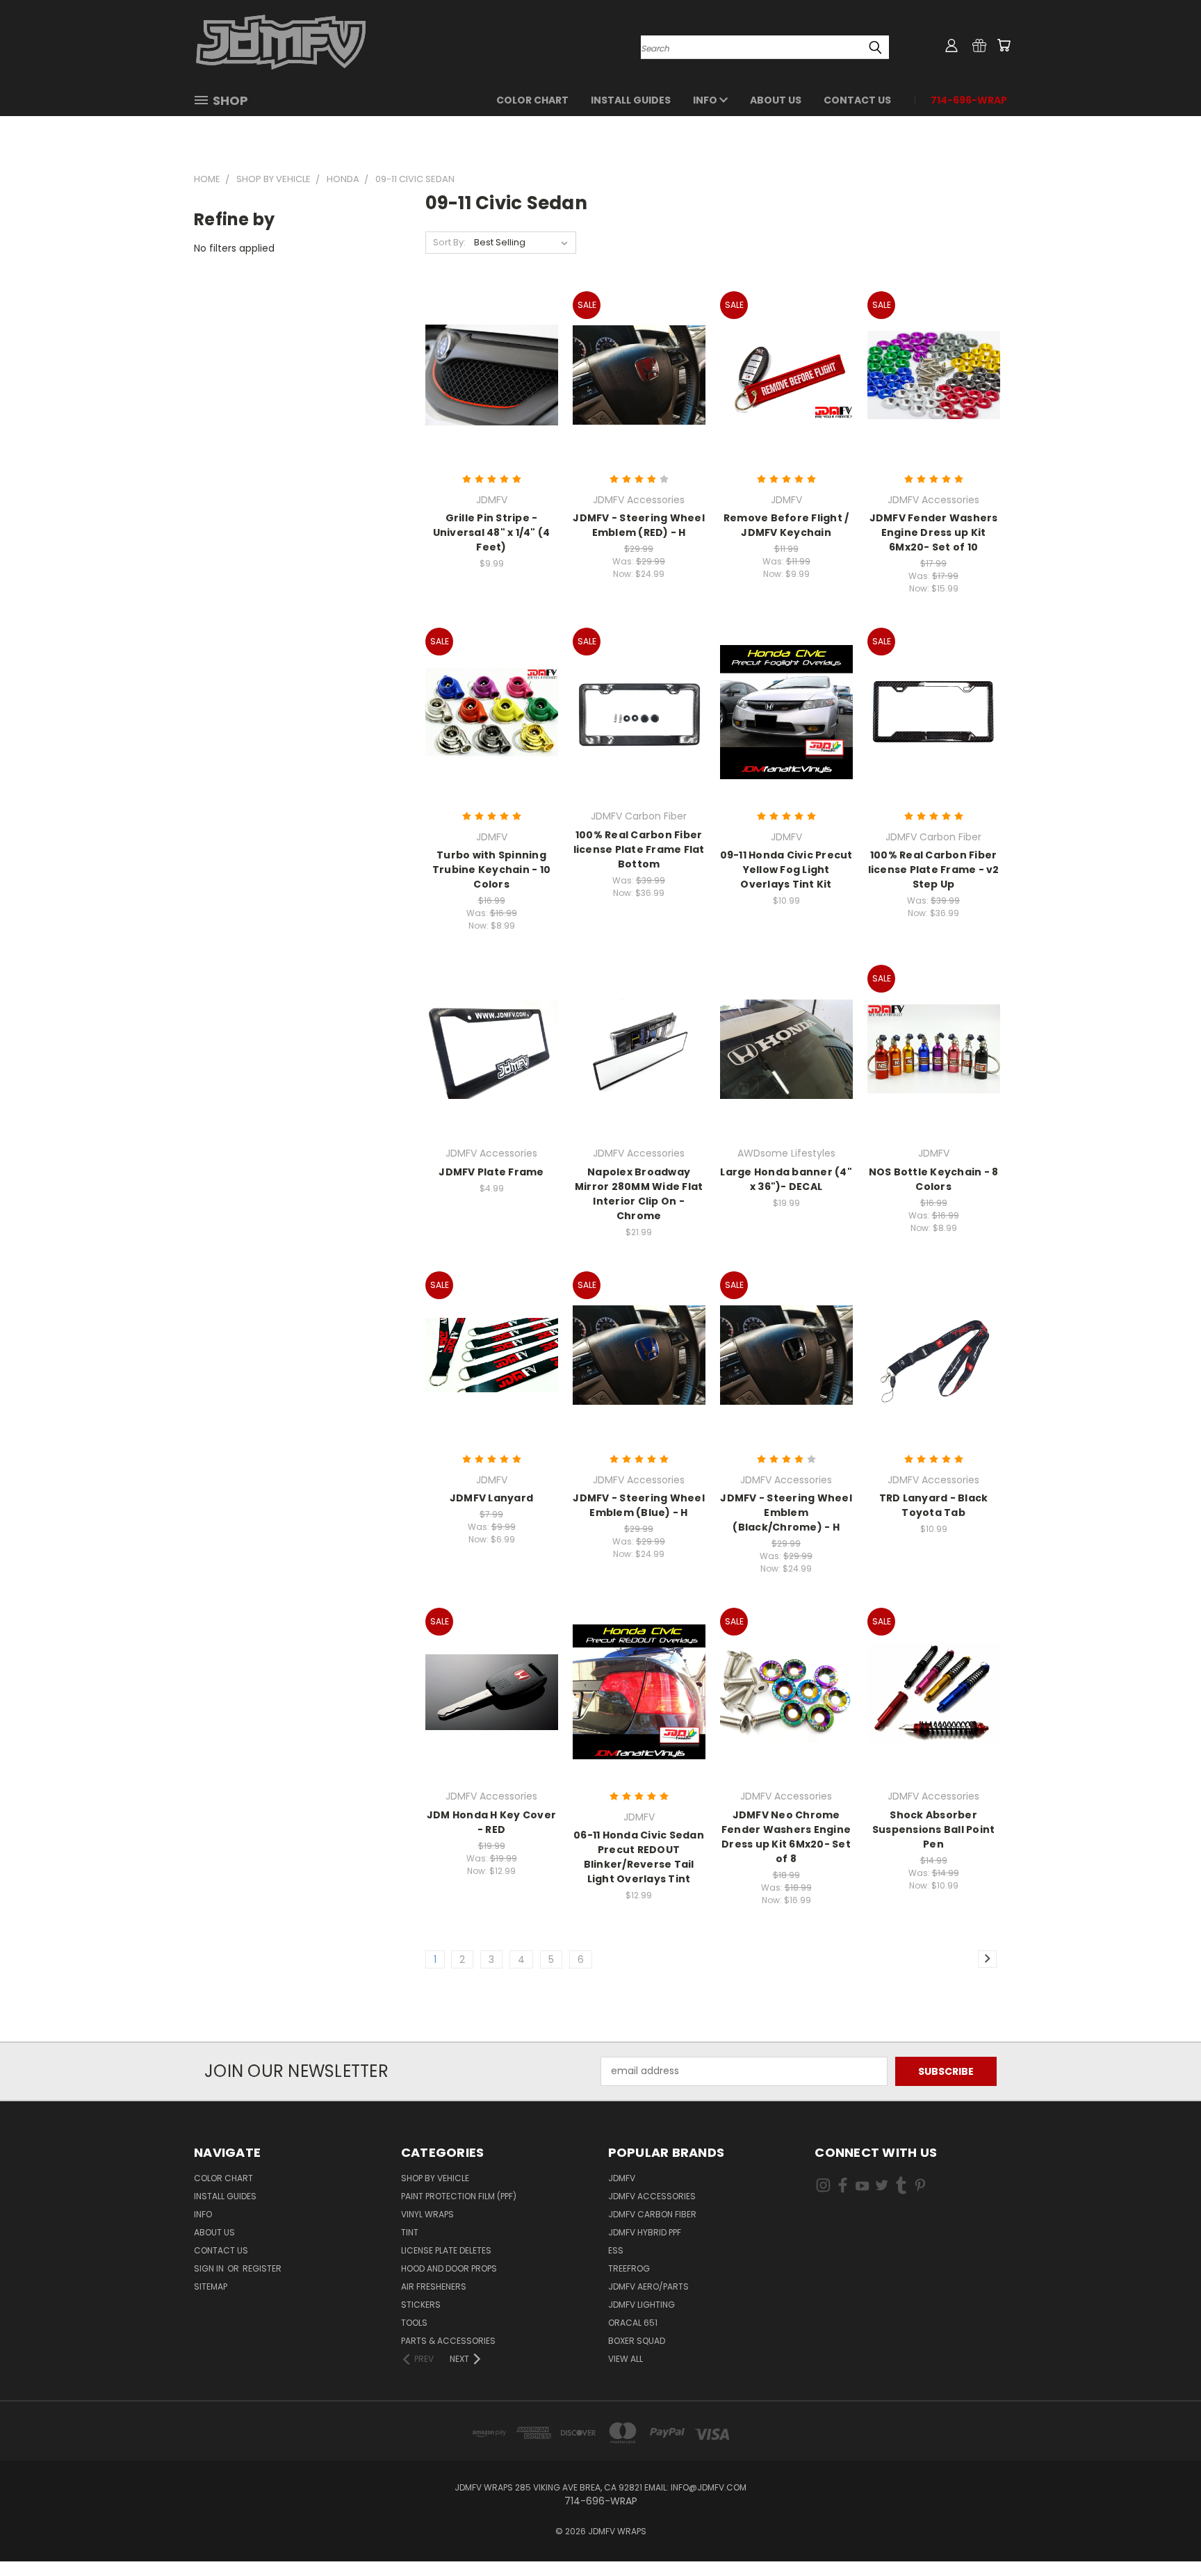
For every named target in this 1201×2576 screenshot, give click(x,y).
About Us (776, 100)
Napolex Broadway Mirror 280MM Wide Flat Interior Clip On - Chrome (639, 1194)
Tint (410, 2232)
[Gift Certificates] (979, 45)
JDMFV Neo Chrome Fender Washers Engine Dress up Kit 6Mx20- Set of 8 (786, 1837)
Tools (414, 2323)
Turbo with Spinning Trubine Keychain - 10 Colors (491, 870)
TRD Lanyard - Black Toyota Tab (934, 1505)
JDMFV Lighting (642, 2305)
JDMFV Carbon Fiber (652, 2214)
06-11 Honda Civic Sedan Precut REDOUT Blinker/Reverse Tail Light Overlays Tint (639, 1857)
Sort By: (449, 242)
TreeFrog (629, 2268)
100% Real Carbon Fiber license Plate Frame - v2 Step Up (934, 870)
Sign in (210, 2268)
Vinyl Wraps (427, 2214)
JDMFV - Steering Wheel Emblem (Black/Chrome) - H (786, 1513)
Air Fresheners (434, 2286)
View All (626, 2359)
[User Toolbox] (951, 45)
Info (706, 100)
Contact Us (857, 100)
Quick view (491, 360)
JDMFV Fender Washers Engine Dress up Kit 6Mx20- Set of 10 (934, 532)
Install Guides (631, 100)
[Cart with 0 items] (1004, 45)
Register (262, 2268)
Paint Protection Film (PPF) (459, 2196)
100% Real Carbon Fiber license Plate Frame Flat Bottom (639, 849)
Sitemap (211, 2286)
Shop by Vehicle (435, 2178)
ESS (616, 2250)
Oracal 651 (633, 2323)
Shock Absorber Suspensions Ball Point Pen (934, 1829)
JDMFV (622, 2178)
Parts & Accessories (448, 2341)
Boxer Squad (637, 2341)
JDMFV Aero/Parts (648, 2286)
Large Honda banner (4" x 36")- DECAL (786, 1179)
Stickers (421, 2305)
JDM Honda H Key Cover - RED (491, 1822)
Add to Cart (786, 385)
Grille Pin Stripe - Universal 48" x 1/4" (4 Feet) (492, 532)
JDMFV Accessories (652, 2196)
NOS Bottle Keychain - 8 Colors (934, 1179)
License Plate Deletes (446, 2250)
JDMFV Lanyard (491, 1498)
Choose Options (492, 385)
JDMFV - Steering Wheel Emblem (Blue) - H (639, 1505)
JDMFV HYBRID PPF (645, 2232)
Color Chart (532, 100)
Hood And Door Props (449, 2268)
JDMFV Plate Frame (491, 1172)
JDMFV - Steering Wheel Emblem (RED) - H (639, 525)
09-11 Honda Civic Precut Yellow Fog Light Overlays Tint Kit (786, 870)
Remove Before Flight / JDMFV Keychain (786, 525)
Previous (1165, 2533)
